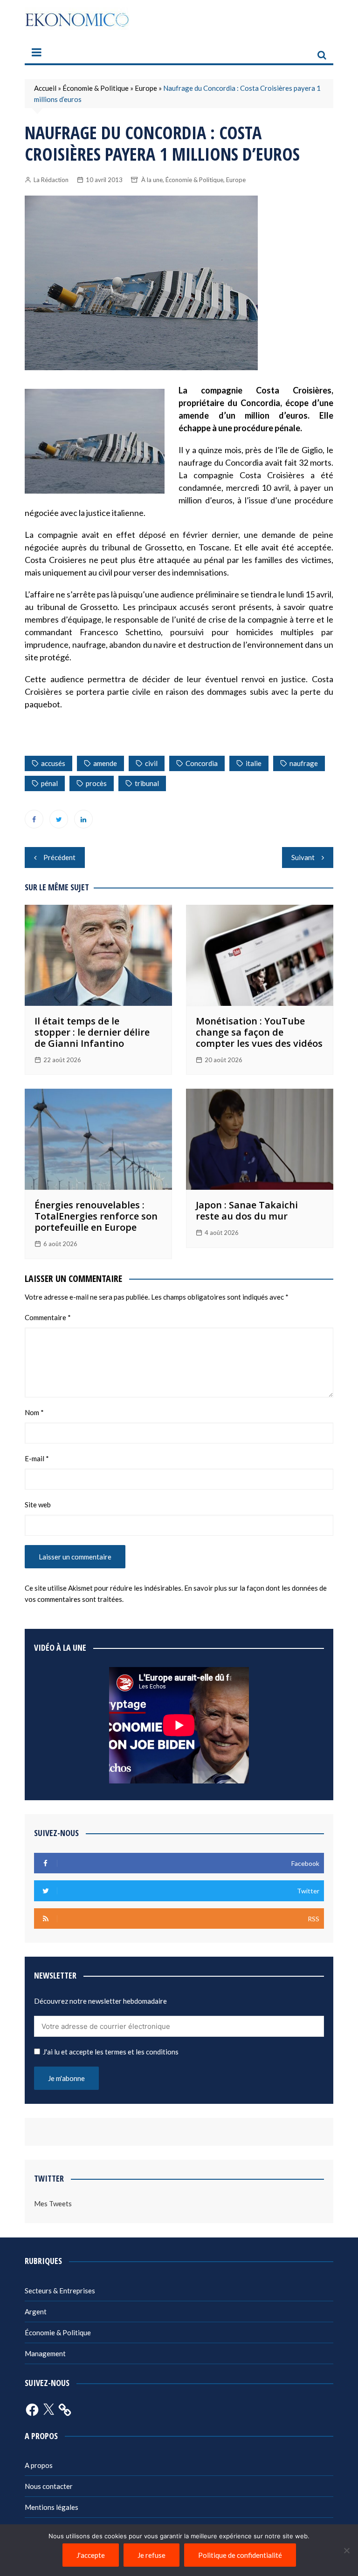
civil (151, 763)
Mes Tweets (53, 2203)
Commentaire (48, 1317)
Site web (38, 1505)
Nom (34, 1412)
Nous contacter (49, 2486)
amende (105, 763)
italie (254, 763)
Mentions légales (52, 2507)
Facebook (34, 819)
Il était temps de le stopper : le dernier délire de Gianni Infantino (92, 1032)
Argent (36, 2312)
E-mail (37, 1458)
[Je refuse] (346, 2550)
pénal (49, 783)
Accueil (45, 88)
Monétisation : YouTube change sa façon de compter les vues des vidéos (259, 1032)
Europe (146, 88)
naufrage (304, 763)
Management (45, 2353)
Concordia (202, 763)
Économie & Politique (96, 88)
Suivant (303, 857)
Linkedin (83, 819)
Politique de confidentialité (240, 2555)
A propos (39, 2465)
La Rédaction (51, 180)
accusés (53, 763)
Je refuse (151, 2555)
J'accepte (91, 2555)
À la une (152, 180)
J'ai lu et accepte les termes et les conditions (111, 2052)
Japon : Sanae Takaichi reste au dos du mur (247, 1210)
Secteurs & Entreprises (60, 2291)
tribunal (147, 783)
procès (96, 783)
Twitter (59, 819)
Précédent (59, 857)
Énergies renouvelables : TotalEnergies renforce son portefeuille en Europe (96, 1216)
